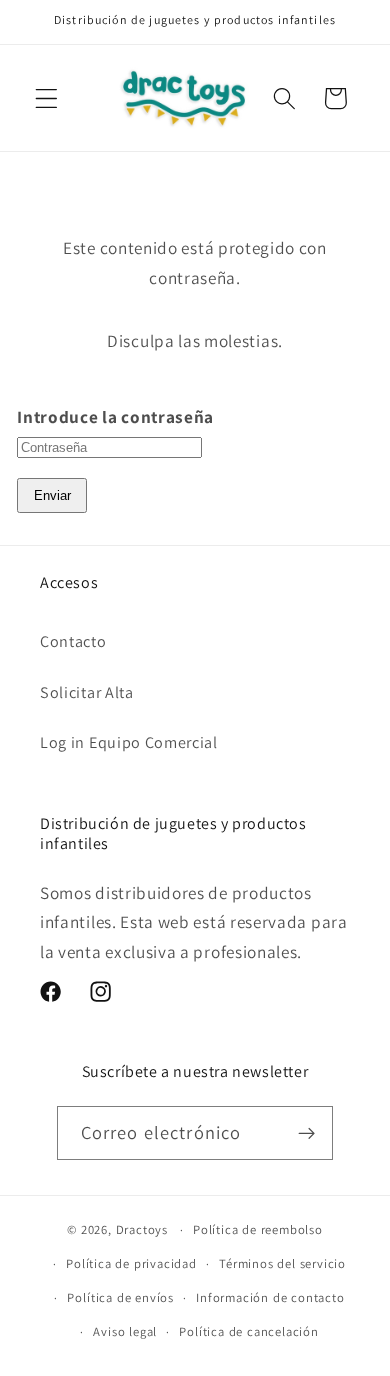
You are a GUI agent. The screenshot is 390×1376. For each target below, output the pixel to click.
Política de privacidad (131, 1263)
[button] (46, 98)
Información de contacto (270, 1297)
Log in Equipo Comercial (129, 742)
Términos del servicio (282, 1263)
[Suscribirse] (307, 1133)
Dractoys (142, 1229)
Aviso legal (125, 1331)
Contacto (73, 641)
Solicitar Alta (87, 692)
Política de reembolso (258, 1229)
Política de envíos (120, 1297)
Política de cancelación (249, 1331)
